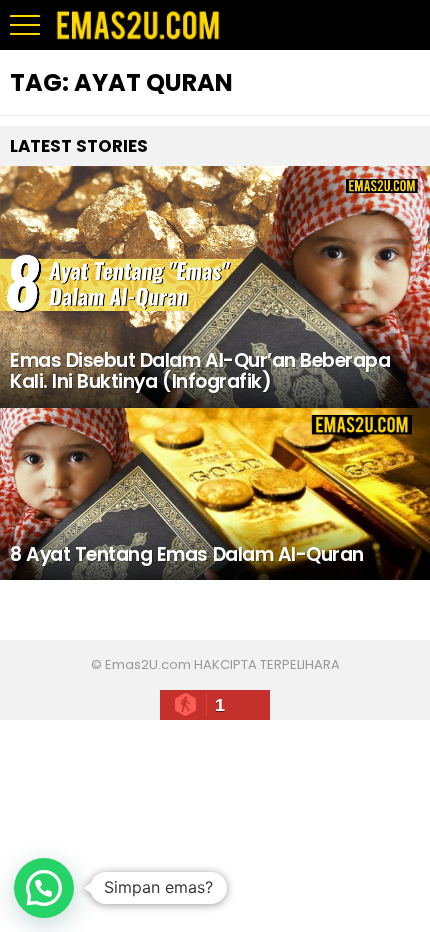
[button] (44, 888)
